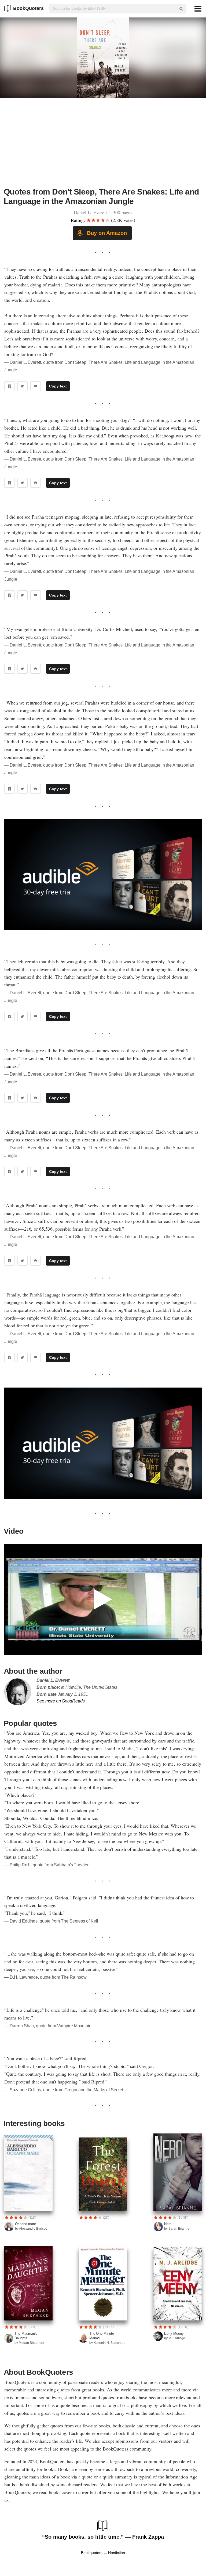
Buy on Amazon (106, 233)
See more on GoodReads (61, 1701)
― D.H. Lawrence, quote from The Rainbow (45, 1977)
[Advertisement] (103, 146)
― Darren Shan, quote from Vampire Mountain (48, 2026)
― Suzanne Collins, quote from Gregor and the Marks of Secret (64, 2090)
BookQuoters (28, 8)
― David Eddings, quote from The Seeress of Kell (51, 1921)
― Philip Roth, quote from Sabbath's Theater (46, 1865)
